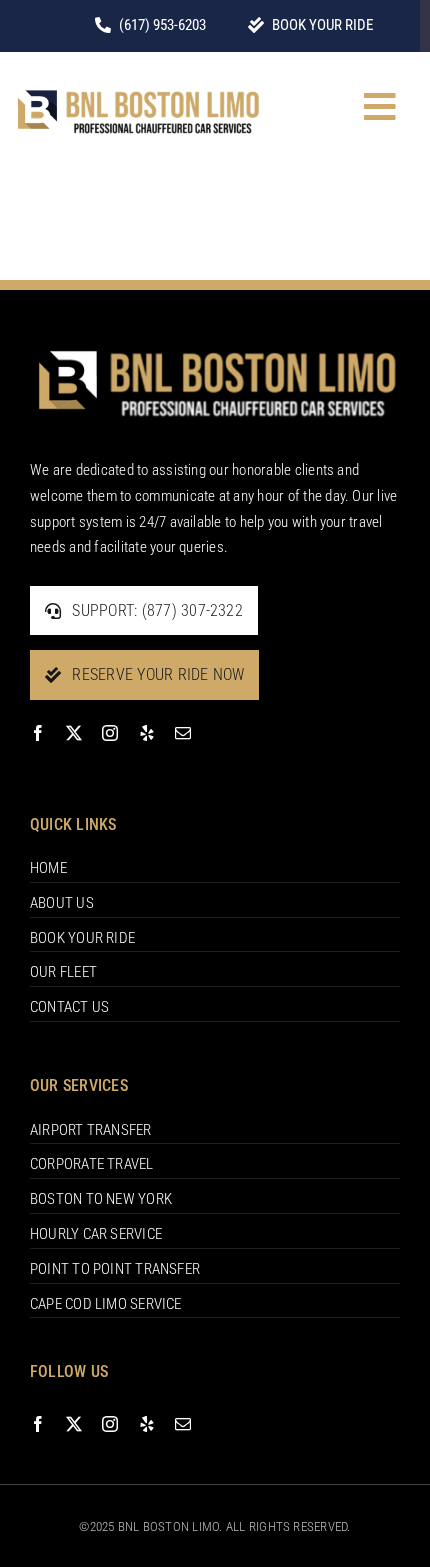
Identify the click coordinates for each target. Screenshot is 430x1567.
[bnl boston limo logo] (137, 85)
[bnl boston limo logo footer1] (215, 339)
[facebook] (38, 733)
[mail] (183, 733)
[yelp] (147, 733)
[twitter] (74, 733)
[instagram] (110, 733)
